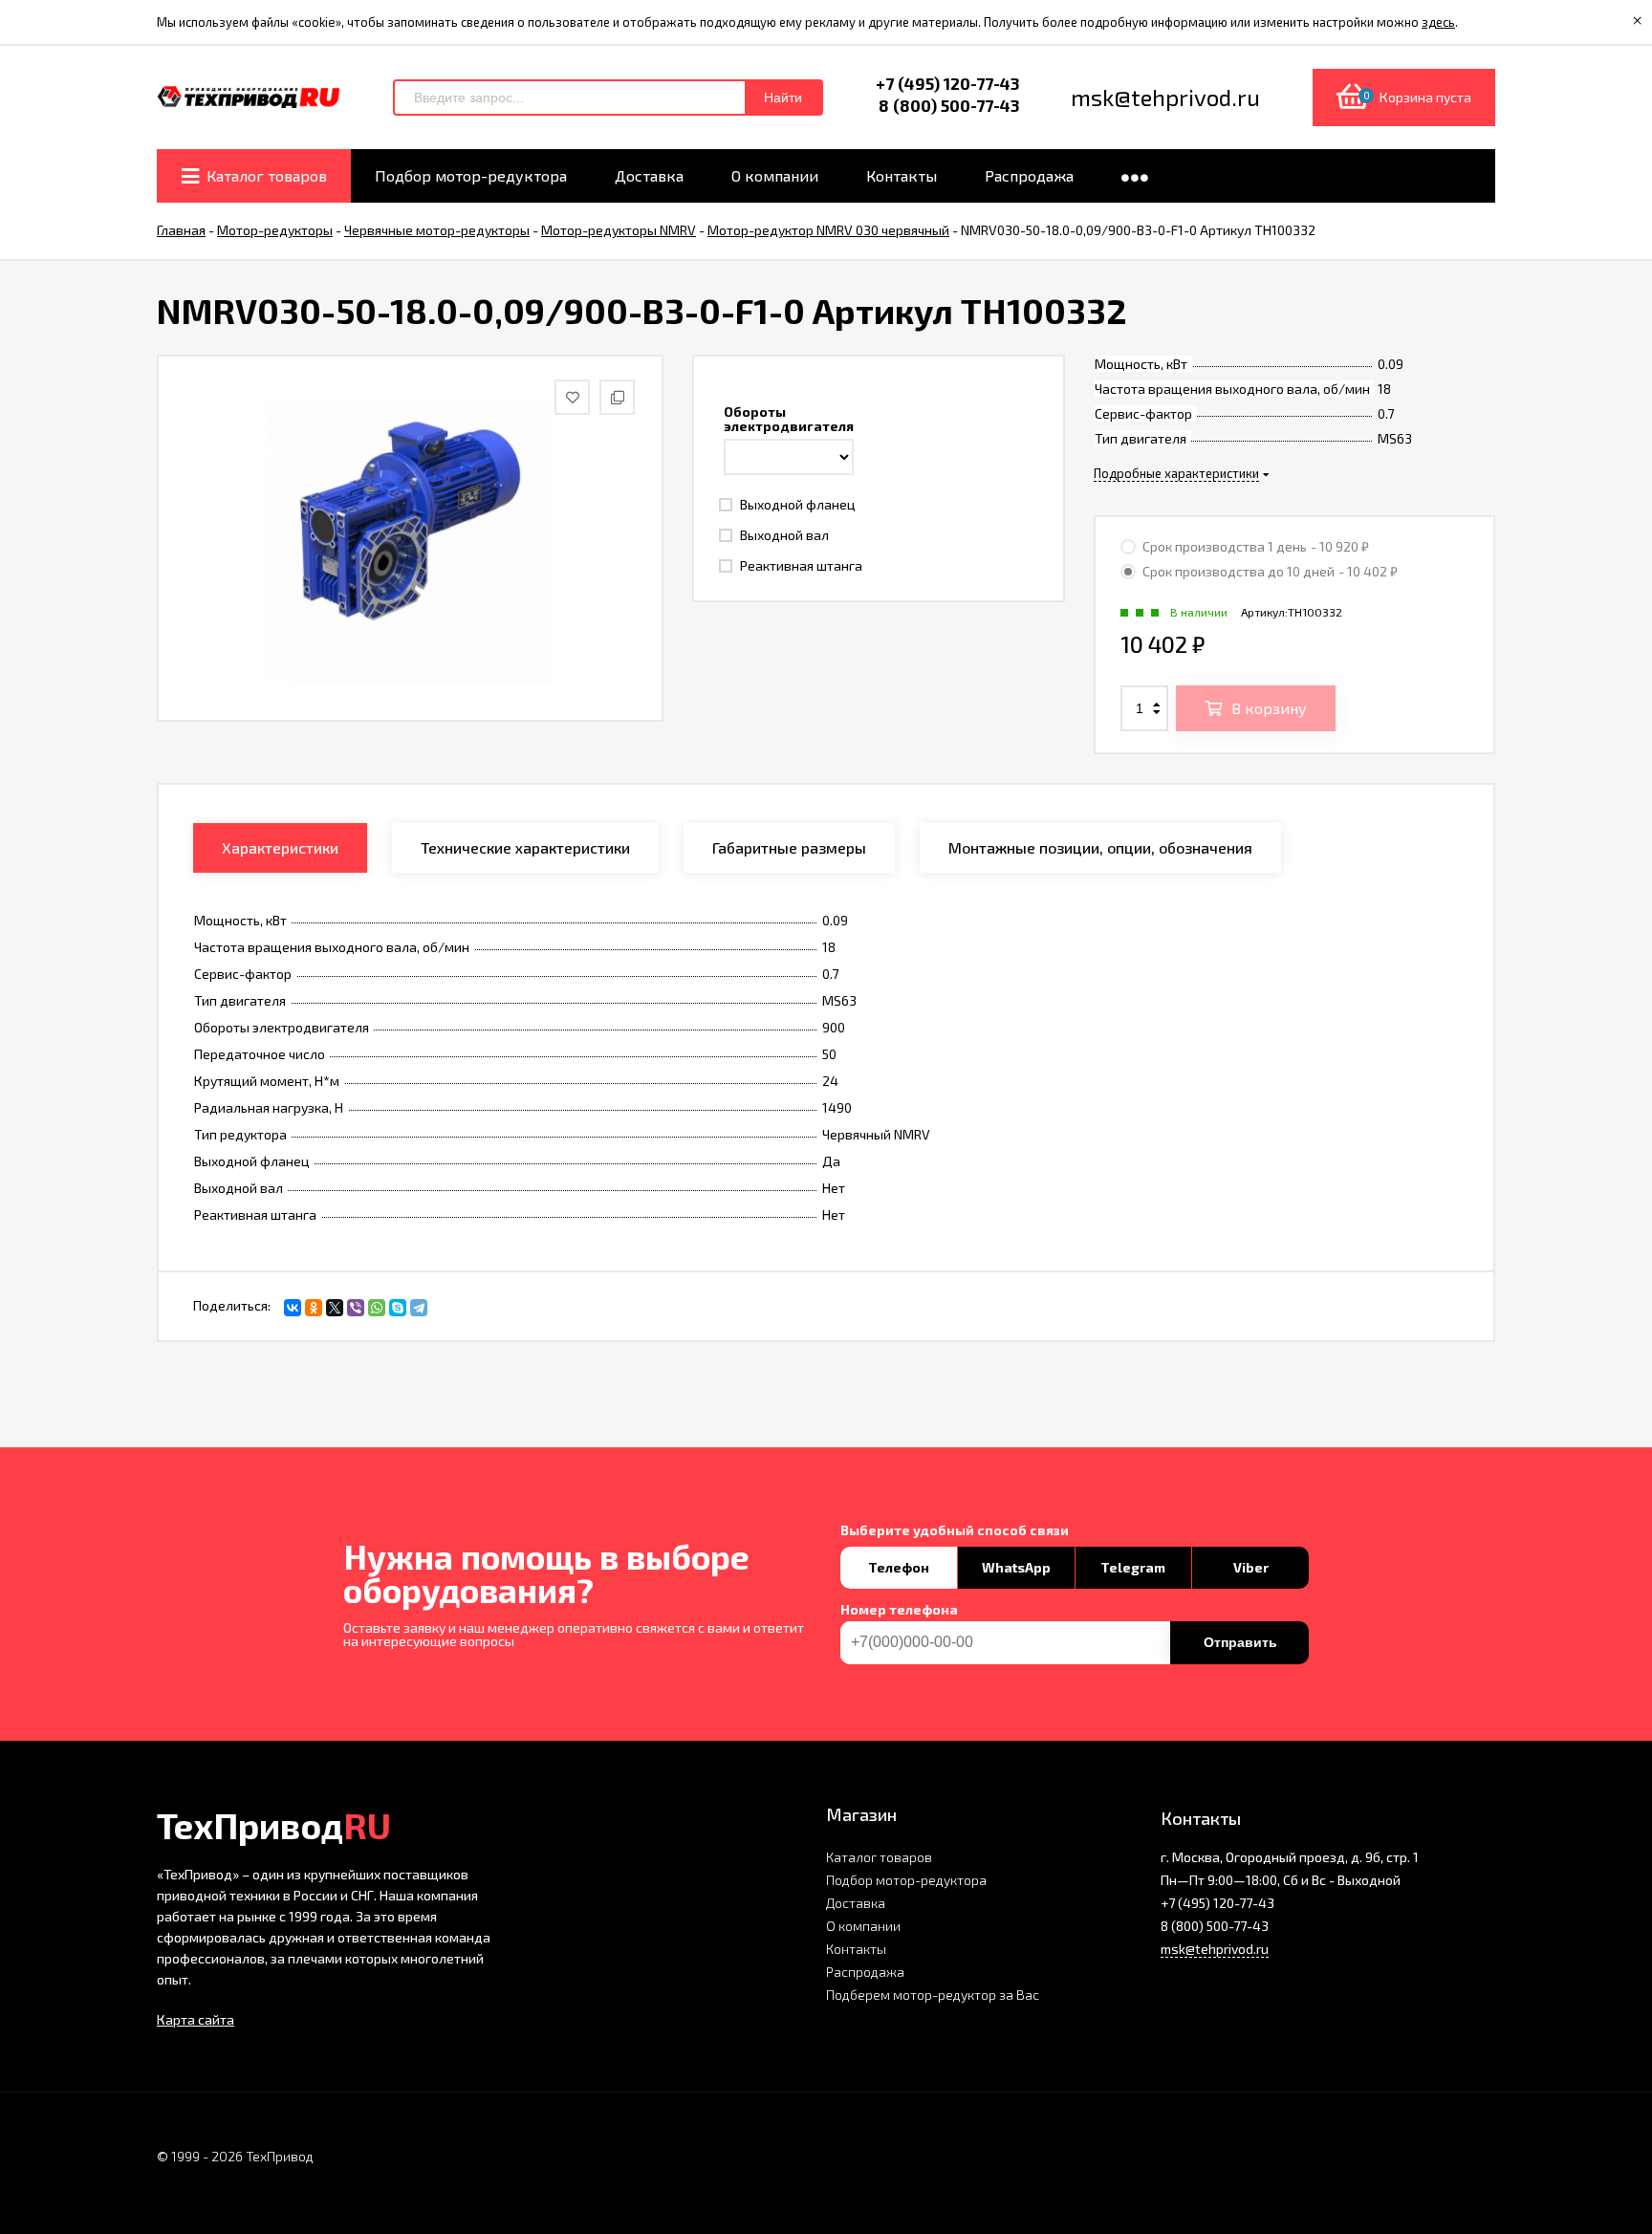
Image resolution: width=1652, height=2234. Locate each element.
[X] (335, 1308)
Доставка (856, 1903)
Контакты (856, 1949)
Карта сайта (196, 2019)
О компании (863, 1926)
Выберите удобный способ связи (955, 1530)
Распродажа (865, 1972)
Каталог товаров (879, 1857)
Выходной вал (783, 535)
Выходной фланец (796, 504)
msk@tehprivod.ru (1215, 1949)
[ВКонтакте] (293, 1308)
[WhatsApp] (377, 1308)
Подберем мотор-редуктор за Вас (933, 1995)
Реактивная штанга (800, 565)
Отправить (1240, 1642)
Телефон (899, 1567)
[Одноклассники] (314, 1308)
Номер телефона (899, 1610)
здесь (1438, 22)
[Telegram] (419, 1308)
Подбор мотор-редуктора (906, 1880)
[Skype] (398, 1308)
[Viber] (356, 1308)
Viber (1251, 1567)
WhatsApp (1016, 1567)
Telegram (1133, 1567)
